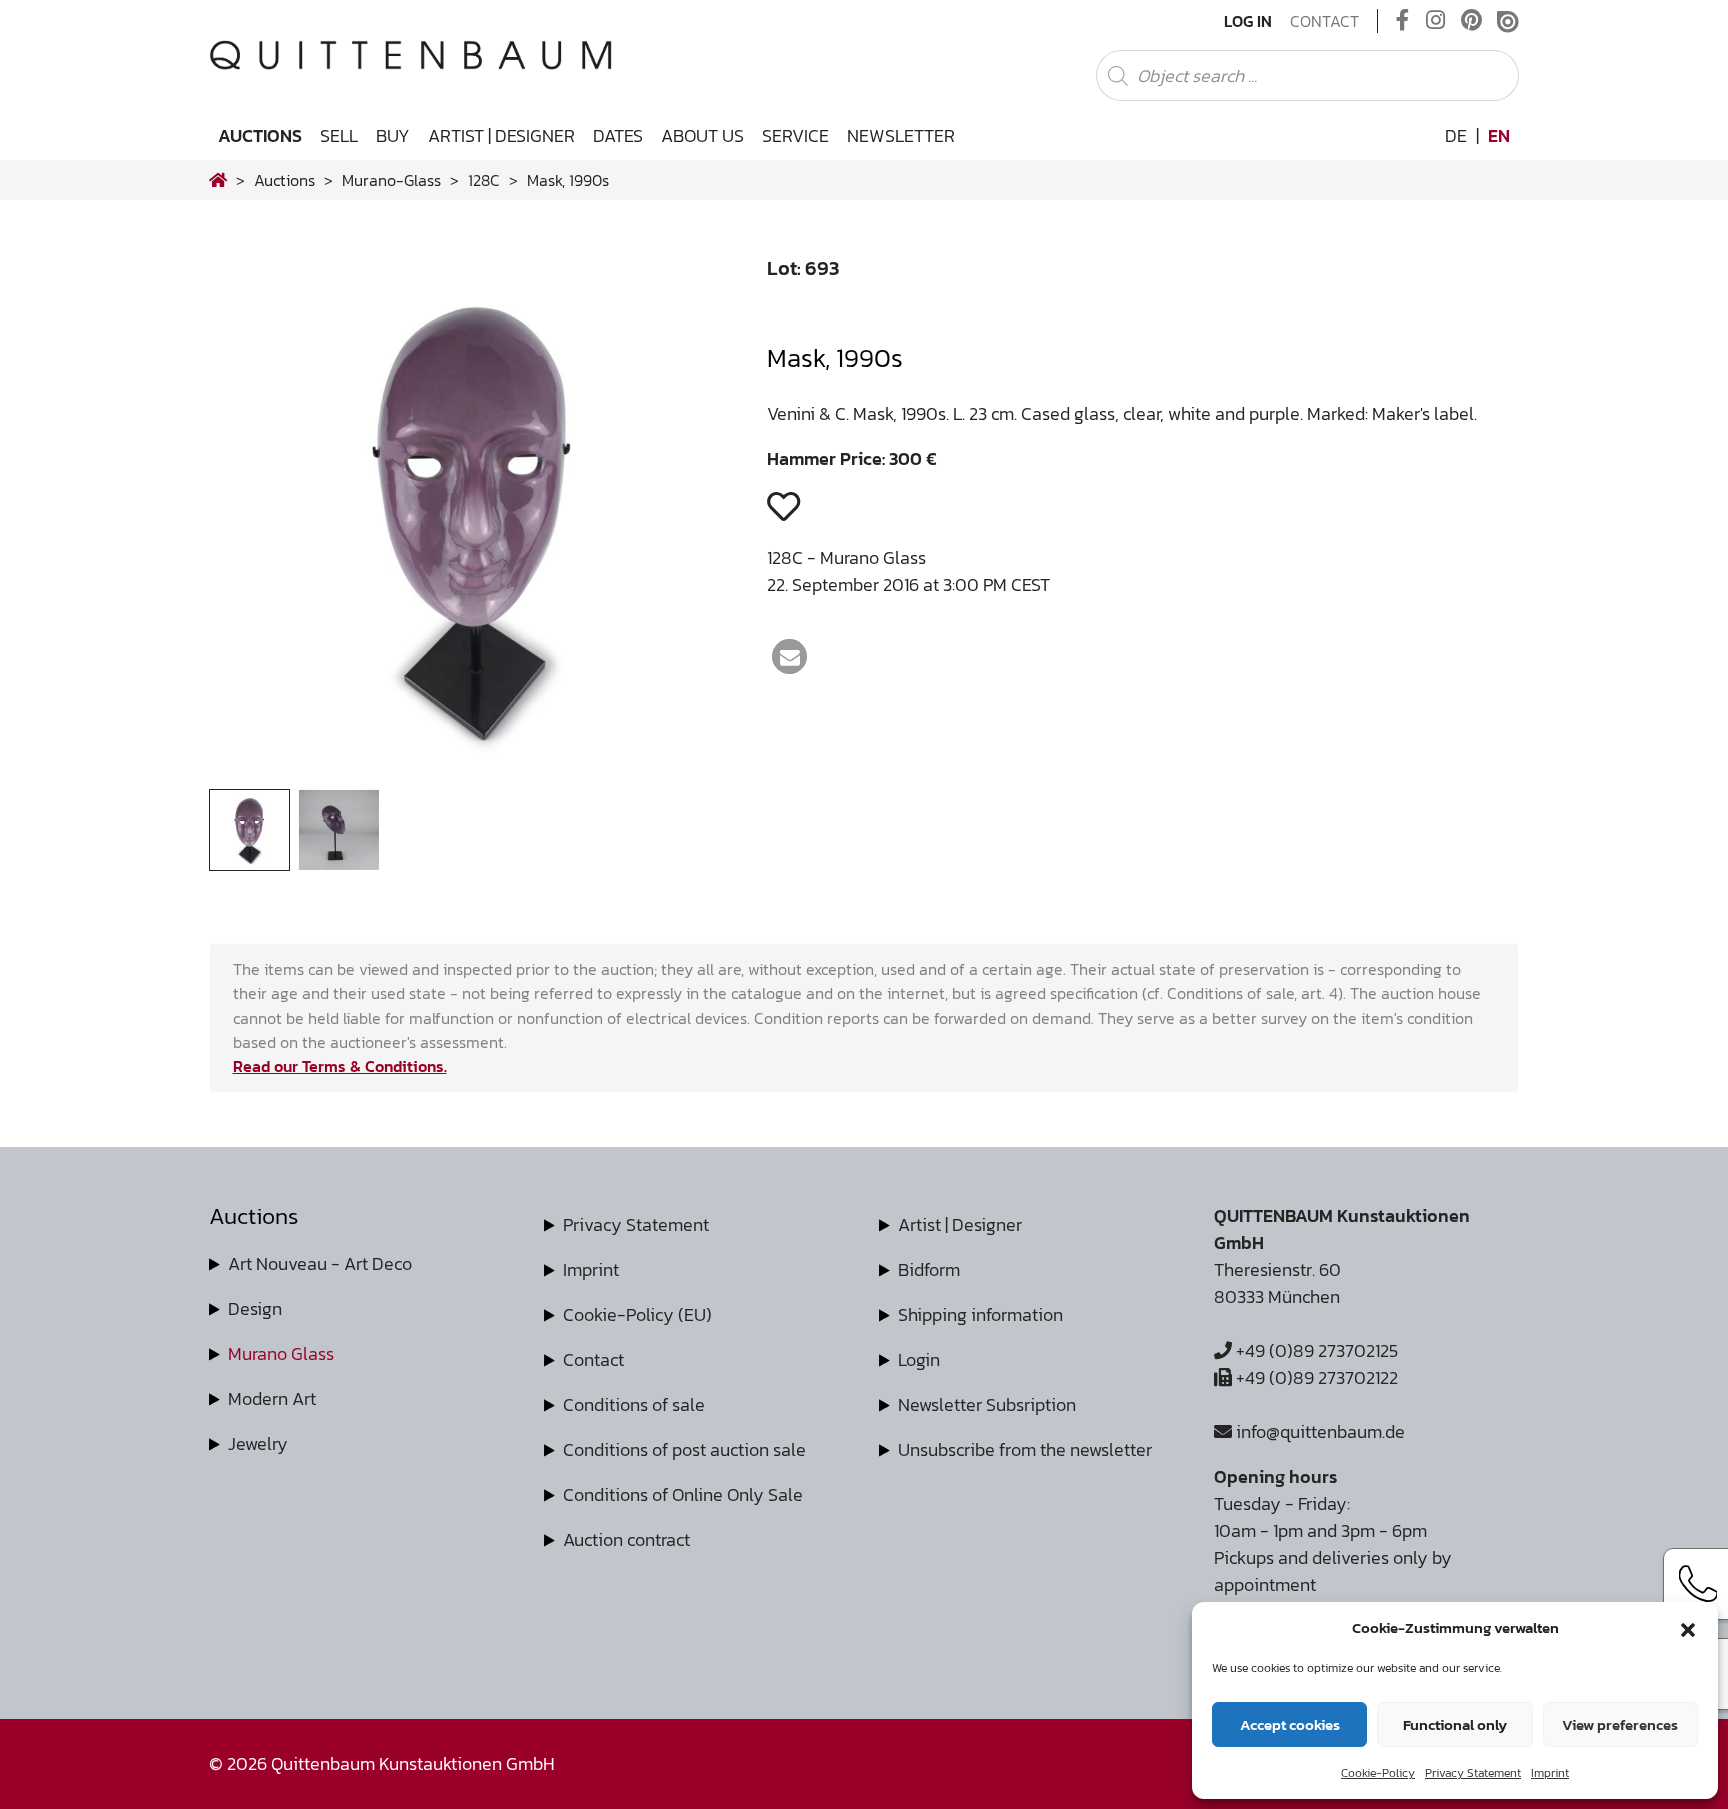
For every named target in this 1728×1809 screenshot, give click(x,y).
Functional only (1455, 1724)
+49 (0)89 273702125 (1315, 1350)
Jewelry (258, 1443)
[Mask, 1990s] (474, 775)
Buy (393, 135)
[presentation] (254, 523)
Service (795, 135)
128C (484, 180)
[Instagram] (1435, 21)
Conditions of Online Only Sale (683, 1494)
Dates (618, 135)
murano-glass (391, 180)
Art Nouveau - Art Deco (320, 1263)
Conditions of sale (634, 1404)
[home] (218, 180)
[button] (1688, 1628)
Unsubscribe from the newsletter (1025, 1449)
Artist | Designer (501, 135)
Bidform (929, 1269)
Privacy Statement (1473, 1773)
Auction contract (626, 1539)
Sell (339, 135)
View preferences (1620, 1724)
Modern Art (272, 1398)
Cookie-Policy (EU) (637, 1314)
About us (702, 135)
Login (919, 1359)
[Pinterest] (1471, 21)
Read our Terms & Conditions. (340, 1066)
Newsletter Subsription (987, 1404)
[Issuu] (1508, 21)
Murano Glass (281, 1353)
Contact (1324, 21)
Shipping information (980, 1314)
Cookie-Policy (1378, 1773)
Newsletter (901, 135)
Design (255, 1308)
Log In (1248, 21)
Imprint (1550, 1773)
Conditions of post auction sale (684, 1449)
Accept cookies (1290, 1724)
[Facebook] (1403, 21)
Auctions (260, 135)
